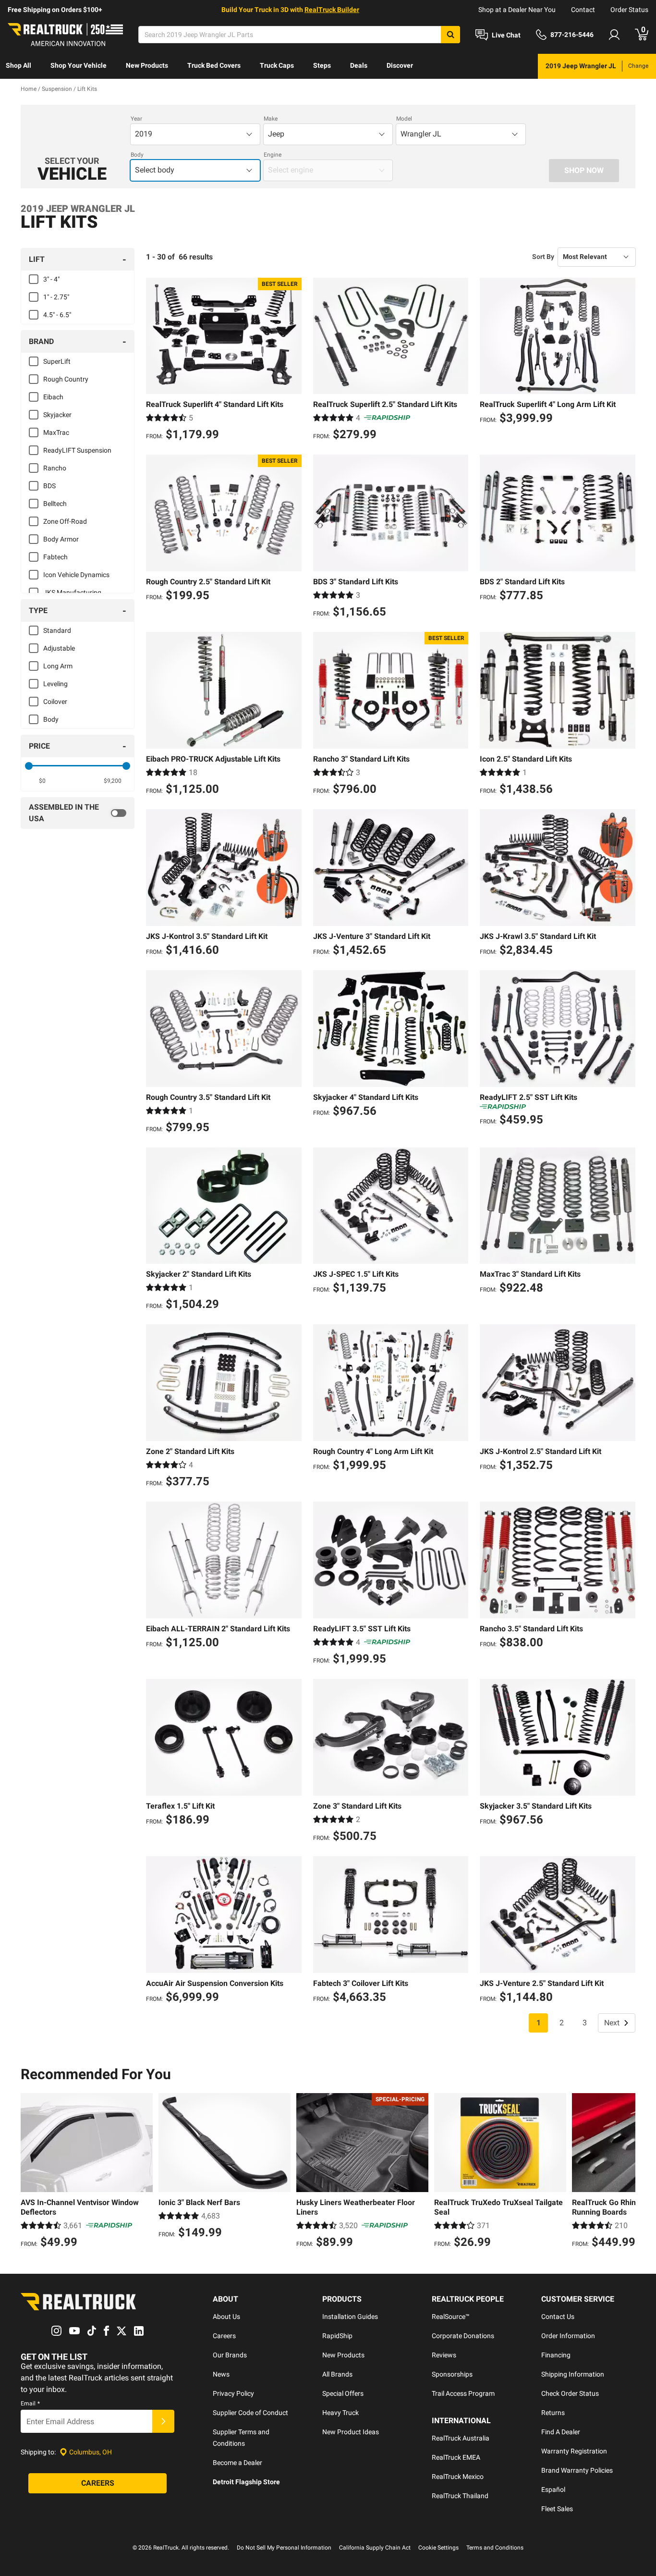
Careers (224, 2336)
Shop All (18, 65)
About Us (226, 2317)
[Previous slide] (30, 2172)
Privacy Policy (233, 2393)
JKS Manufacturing (72, 592)
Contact (583, 10)
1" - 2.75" (56, 297)
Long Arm (58, 666)
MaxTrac (56, 432)
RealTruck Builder (332, 10)
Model (404, 119)
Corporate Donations (463, 2336)
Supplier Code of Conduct (250, 2413)
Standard (57, 630)
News (221, 2374)
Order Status (629, 10)
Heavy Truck (340, 2413)
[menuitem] (18, 66)
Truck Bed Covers (214, 65)
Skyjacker (57, 415)
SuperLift (57, 361)
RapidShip (337, 2336)
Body (137, 155)
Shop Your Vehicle (79, 65)
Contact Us (558, 2317)
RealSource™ (451, 2317)
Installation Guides (350, 2317)
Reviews (444, 2355)
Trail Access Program (463, 2393)
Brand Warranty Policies (577, 2470)
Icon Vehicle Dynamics (76, 575)
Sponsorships (452, 2374)
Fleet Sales (557, 2509)
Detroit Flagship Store (246, 2482)
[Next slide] (626, 2172)
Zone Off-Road (65, 521)
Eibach (53, 397)
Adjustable (59, 648)
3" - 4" (51, 279)
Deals (359, 65)
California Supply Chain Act (375, 2548)
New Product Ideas (351, 2432)
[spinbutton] (43, 781)
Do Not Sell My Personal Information (284, 2548)
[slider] (29, 766)
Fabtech (55, 557)
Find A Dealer (561, 2432)
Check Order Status (570, 2393)
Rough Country (66, 379)
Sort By (543, 257)
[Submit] (163, 2421)
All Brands (337, 2374)
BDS (49, 486)
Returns (553, 2413)
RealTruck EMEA (456, 2457)
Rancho (55, 468)
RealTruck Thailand (460, 2496)
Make (271, 119)
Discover (400, 65)
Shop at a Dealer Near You (517, 10)
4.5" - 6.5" (57, 315)
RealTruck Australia (461, 2438)
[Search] (450, 35)
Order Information (568, 2336)
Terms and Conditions (495, 2548)
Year (136, 119)
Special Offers (343, 2393)
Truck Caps (277, 65)
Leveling (55, 684)
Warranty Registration (574, 2451)
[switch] (78, 813)
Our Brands (230, 2355)
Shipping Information (573, 2374)
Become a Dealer (237, 2463)
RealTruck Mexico (458, 2477)
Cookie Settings (438, 2548)
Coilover (55, 702)
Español (553, 2490)
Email (30, 2403)
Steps (322, 65)
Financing (556, 2355)
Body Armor (61, 539)
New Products (147, 65)
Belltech (55, 504)
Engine (273, 155)
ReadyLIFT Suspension (77, 450)
